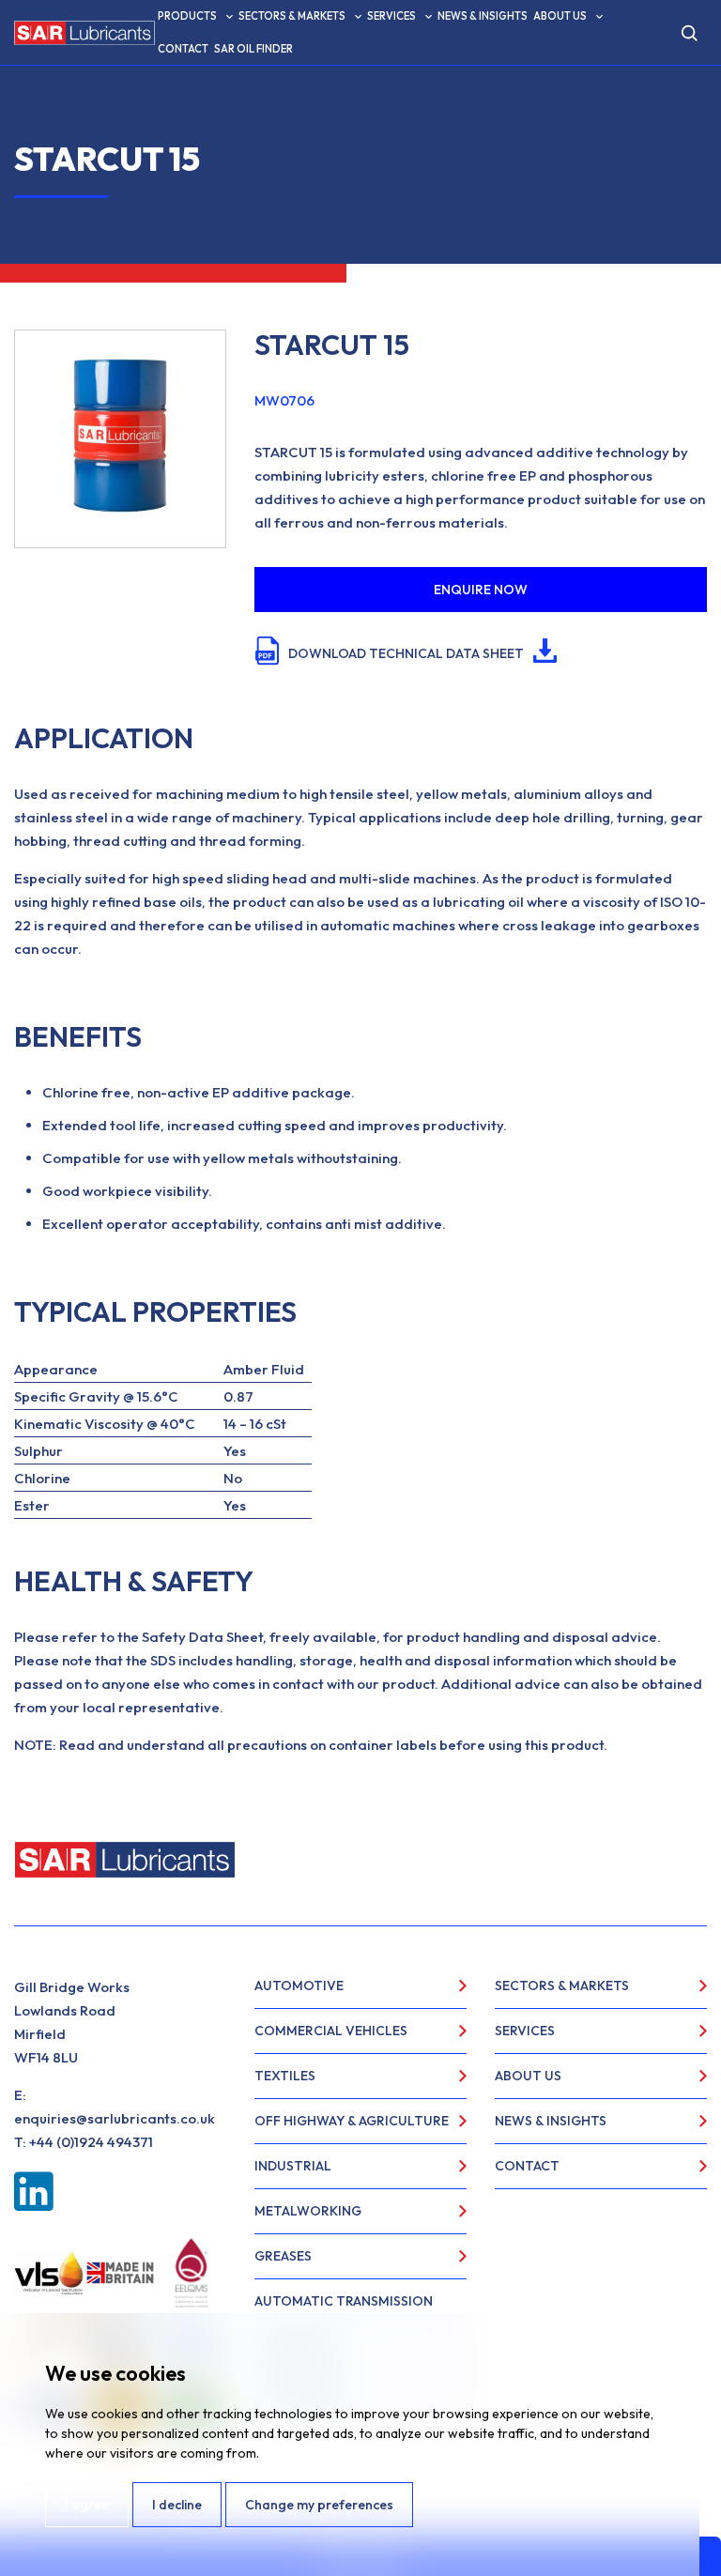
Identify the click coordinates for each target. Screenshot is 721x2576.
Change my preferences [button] (319, 2505)
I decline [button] (177, 2505)
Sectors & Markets (292, 16)
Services (391, 16)
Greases (283, 2256)
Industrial (293, 2166)
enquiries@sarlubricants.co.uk (115, 2118)
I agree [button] (87, 2505)
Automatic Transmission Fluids (344, 2308)
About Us (560, 16)
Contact (183, 49)
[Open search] (689, 33)
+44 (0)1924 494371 (91, 2142)
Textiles (285, 2076)
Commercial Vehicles (331, 2031)
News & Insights (483, 16)
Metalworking (308, 2211)
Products (187, 16)
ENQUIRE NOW (481, 590)
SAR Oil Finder (253, 49)
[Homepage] (84, 33)
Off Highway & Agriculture (352, 2121)
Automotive (299, 1986)
